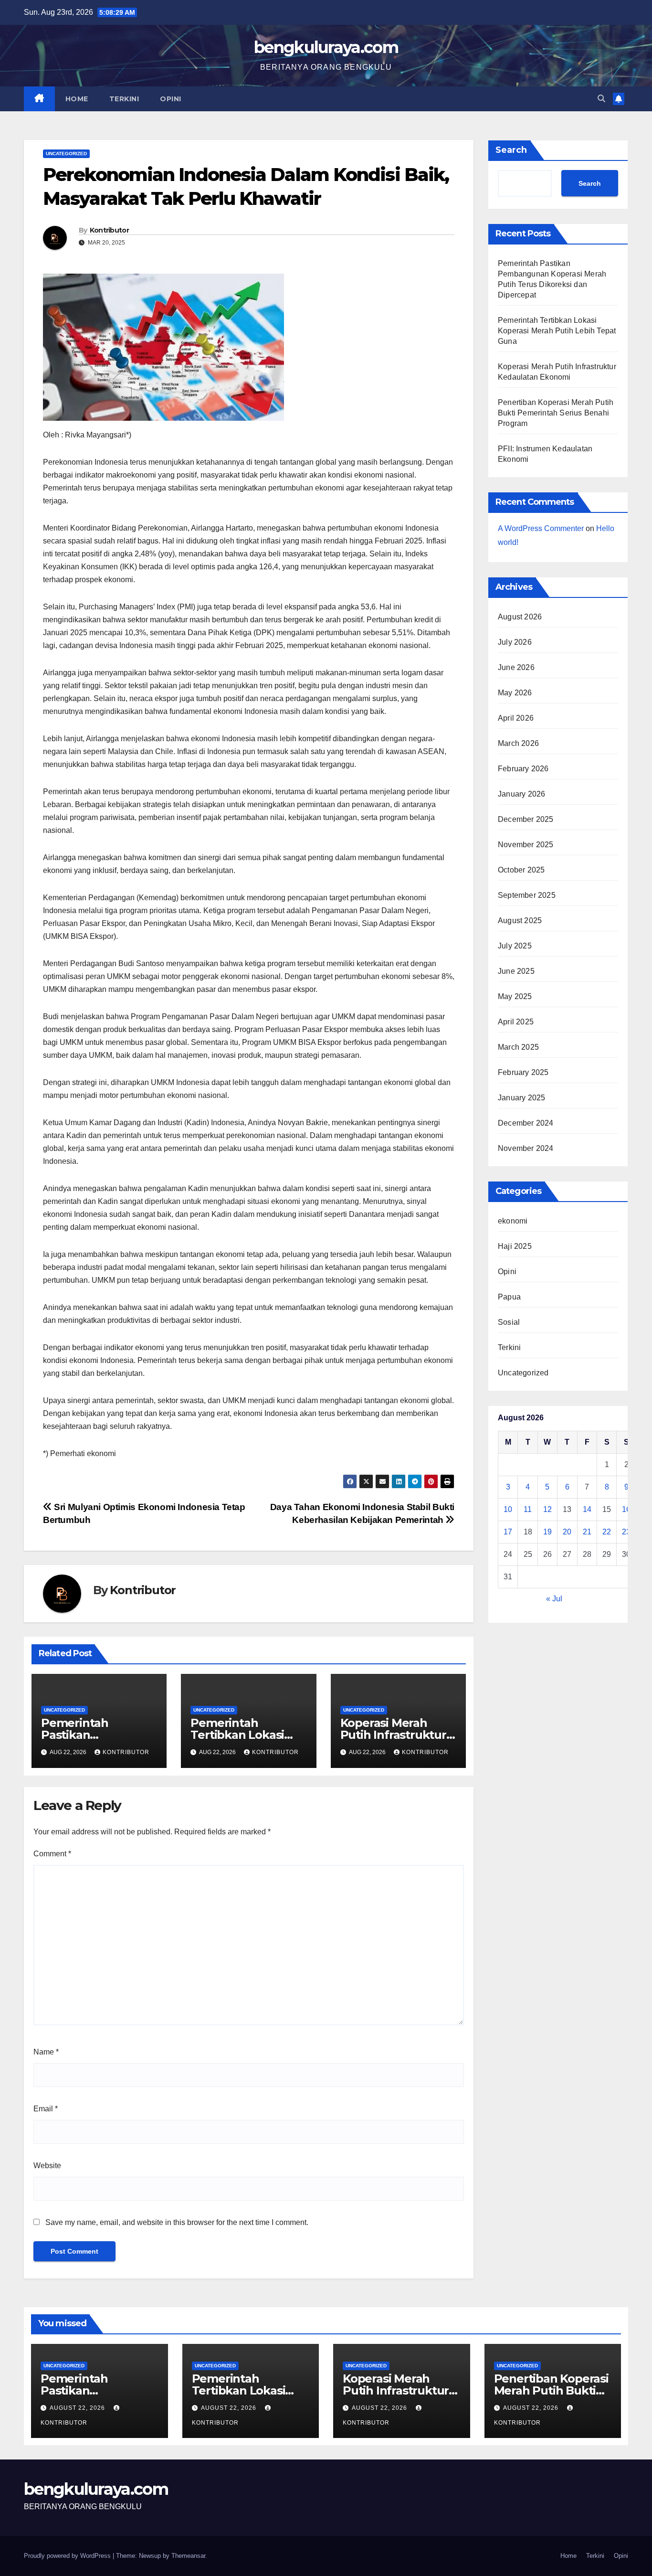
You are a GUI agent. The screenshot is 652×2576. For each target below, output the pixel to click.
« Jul (554, 1599)
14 (587, 1509)
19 (547, 1532)
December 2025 (526, 819)
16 (626, 1509)
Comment (52, 1854)
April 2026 (516, 718)
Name (46, 2052)
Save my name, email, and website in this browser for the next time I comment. (177, 2222)
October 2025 (521, 870)
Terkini (124, 99)
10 (508, 1509)
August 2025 (520, 921)
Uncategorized (66, 154)
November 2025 (526, 845)
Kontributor (109, 230)
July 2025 (515, 946)
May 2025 (515, 996)
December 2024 (526, 1123)
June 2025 (516, 971)
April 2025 (516, 1022)
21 (587, 1532)
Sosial (509, 1322)
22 (607, 1532)
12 (547, 1509)
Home (77, 99)
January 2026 (521, 794)
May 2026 (515, 693)
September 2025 (527, 895)
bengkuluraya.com (326, 47)
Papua (509, 1297)
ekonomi (513, 1221)
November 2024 (526, 1148)
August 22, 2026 (78, 2408)
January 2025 (521, 1098)
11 (528, 1509)
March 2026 (518, 743)
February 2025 (523, 1072)
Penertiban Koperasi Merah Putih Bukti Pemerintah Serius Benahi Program (556, 413)
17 (508, 1532)
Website (47, 2166)
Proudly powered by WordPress (68, 2556)
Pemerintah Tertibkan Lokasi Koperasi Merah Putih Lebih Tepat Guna (557, 331)
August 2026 (520, 617)
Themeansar (188, 2556)
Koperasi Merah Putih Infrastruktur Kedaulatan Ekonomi (401, 2390)
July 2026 (515, 642)
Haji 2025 (515, 1246)
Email (46, 2109)
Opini (171, 99)
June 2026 (516, 667)
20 (567, 1532)
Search (511, 150)
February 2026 (523, 769)
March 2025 (518, 1047)
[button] (601, 99)
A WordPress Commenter (541, 528)
